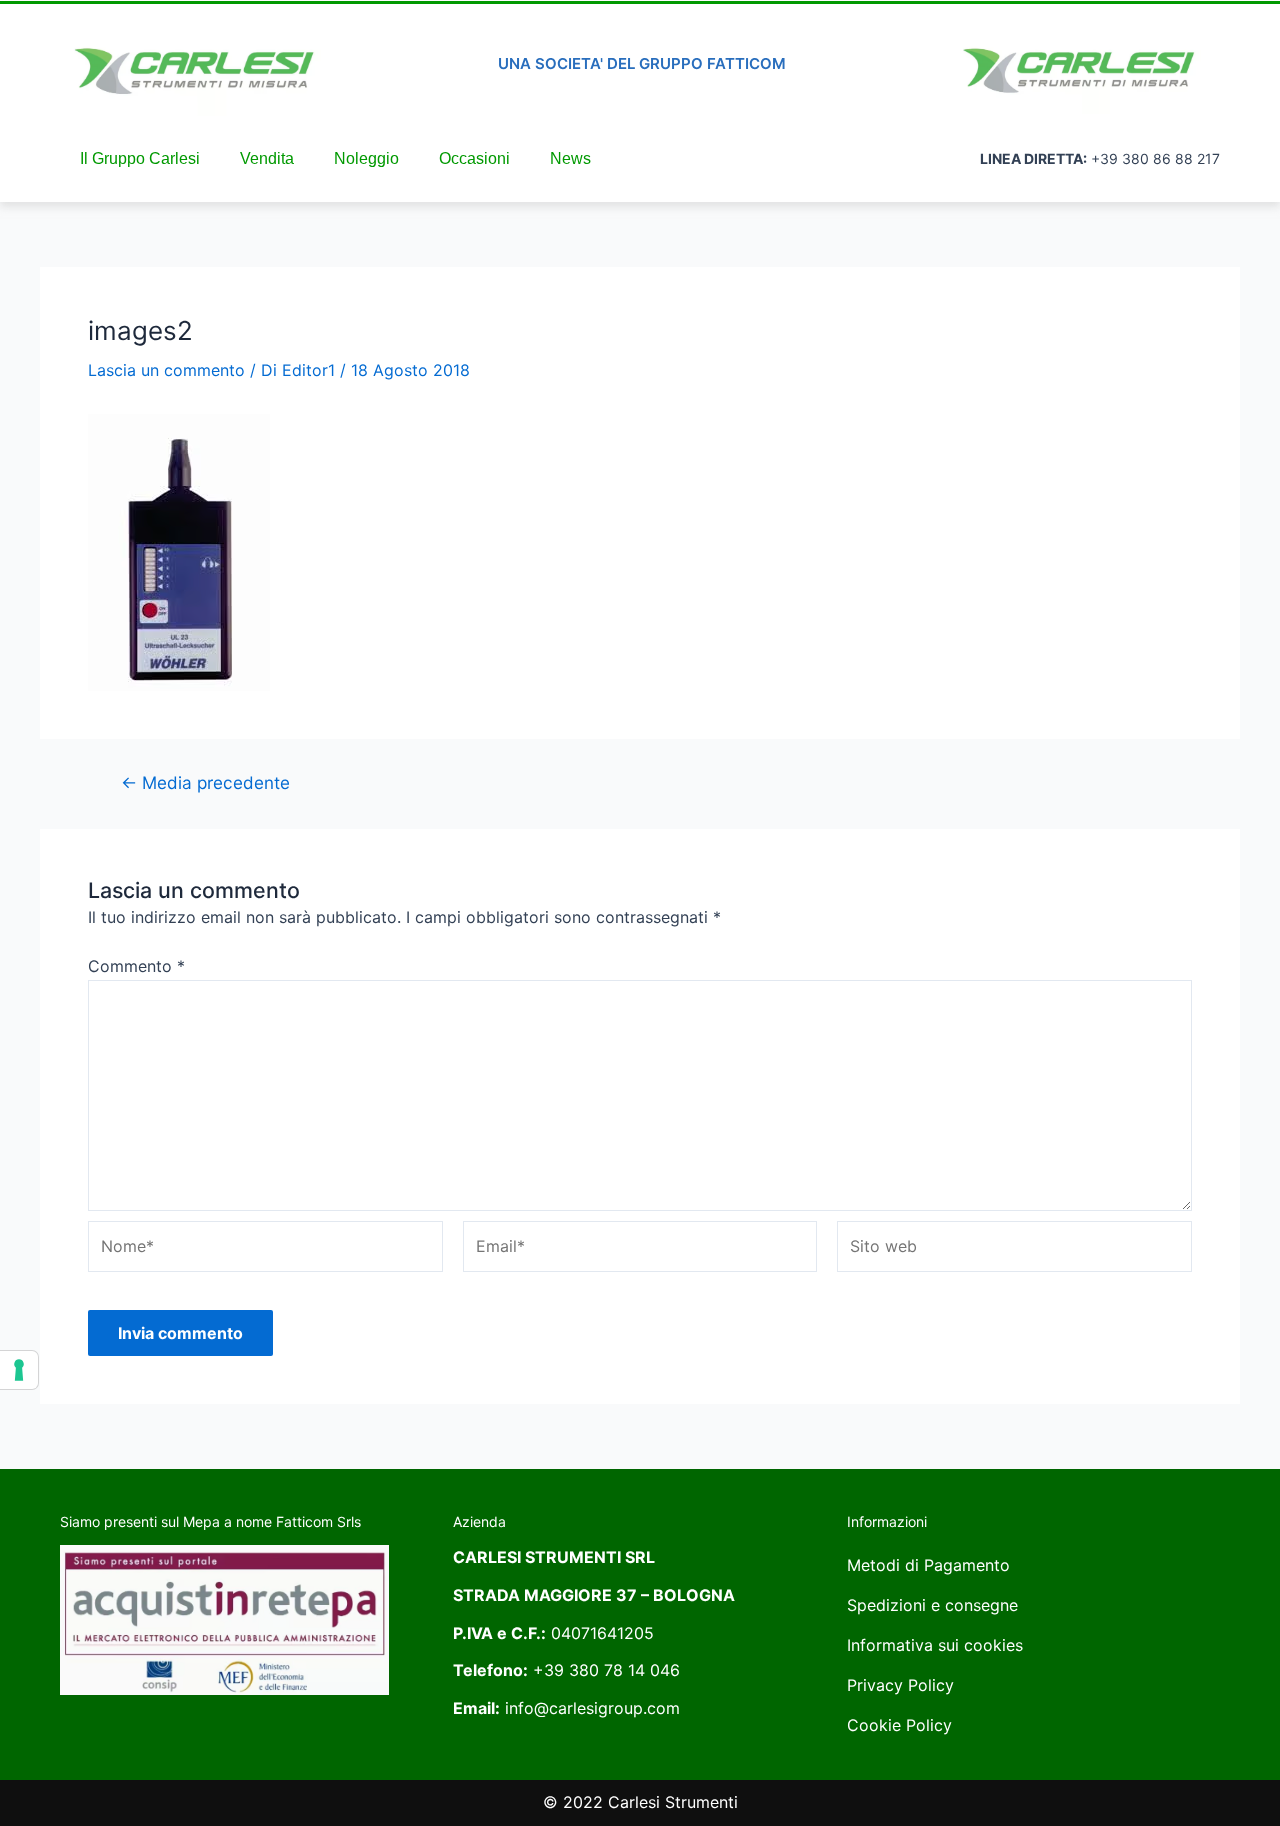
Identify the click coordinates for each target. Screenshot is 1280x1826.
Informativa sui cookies (935, 1645)
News (570, 158)
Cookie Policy (899, 1725)
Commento (136, 966)
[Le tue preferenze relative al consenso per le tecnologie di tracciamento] (19, 1370)
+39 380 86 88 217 (1155, 158)
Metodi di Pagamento (928, 1565)
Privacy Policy (900, 1685)
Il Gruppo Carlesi (140, 158)
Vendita (267, 158)
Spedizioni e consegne (932, 1605)
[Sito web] (1014, 1250)
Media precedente (205, 782)
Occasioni (474, 158)
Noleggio (366, 158)
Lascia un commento (166, 370)
